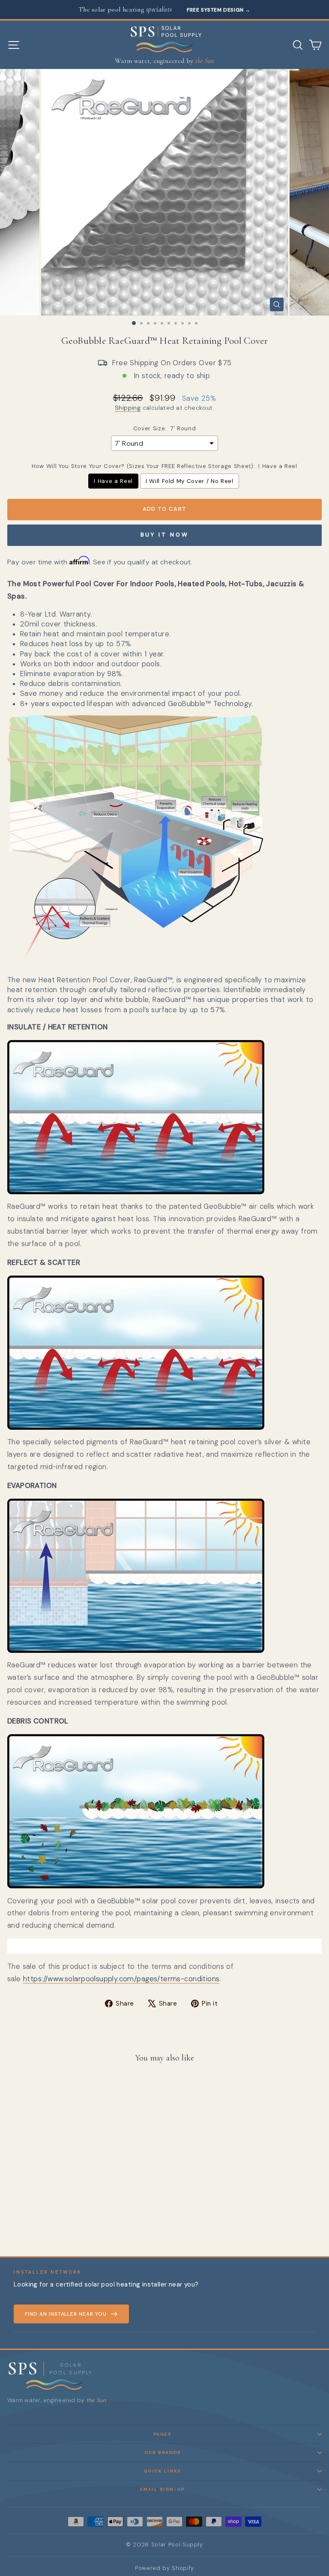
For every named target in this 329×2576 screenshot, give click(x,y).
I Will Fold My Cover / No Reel (190, 481)
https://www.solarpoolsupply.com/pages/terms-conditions (121, 1979)
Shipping (128, 408)
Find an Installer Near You (66, 2314)
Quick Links (162, 2471)
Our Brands (163, 2452)
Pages (162, 2434)
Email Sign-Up (162, 2489)
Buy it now (165, 535)
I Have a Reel (113, 481)
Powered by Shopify (164, 2568)
